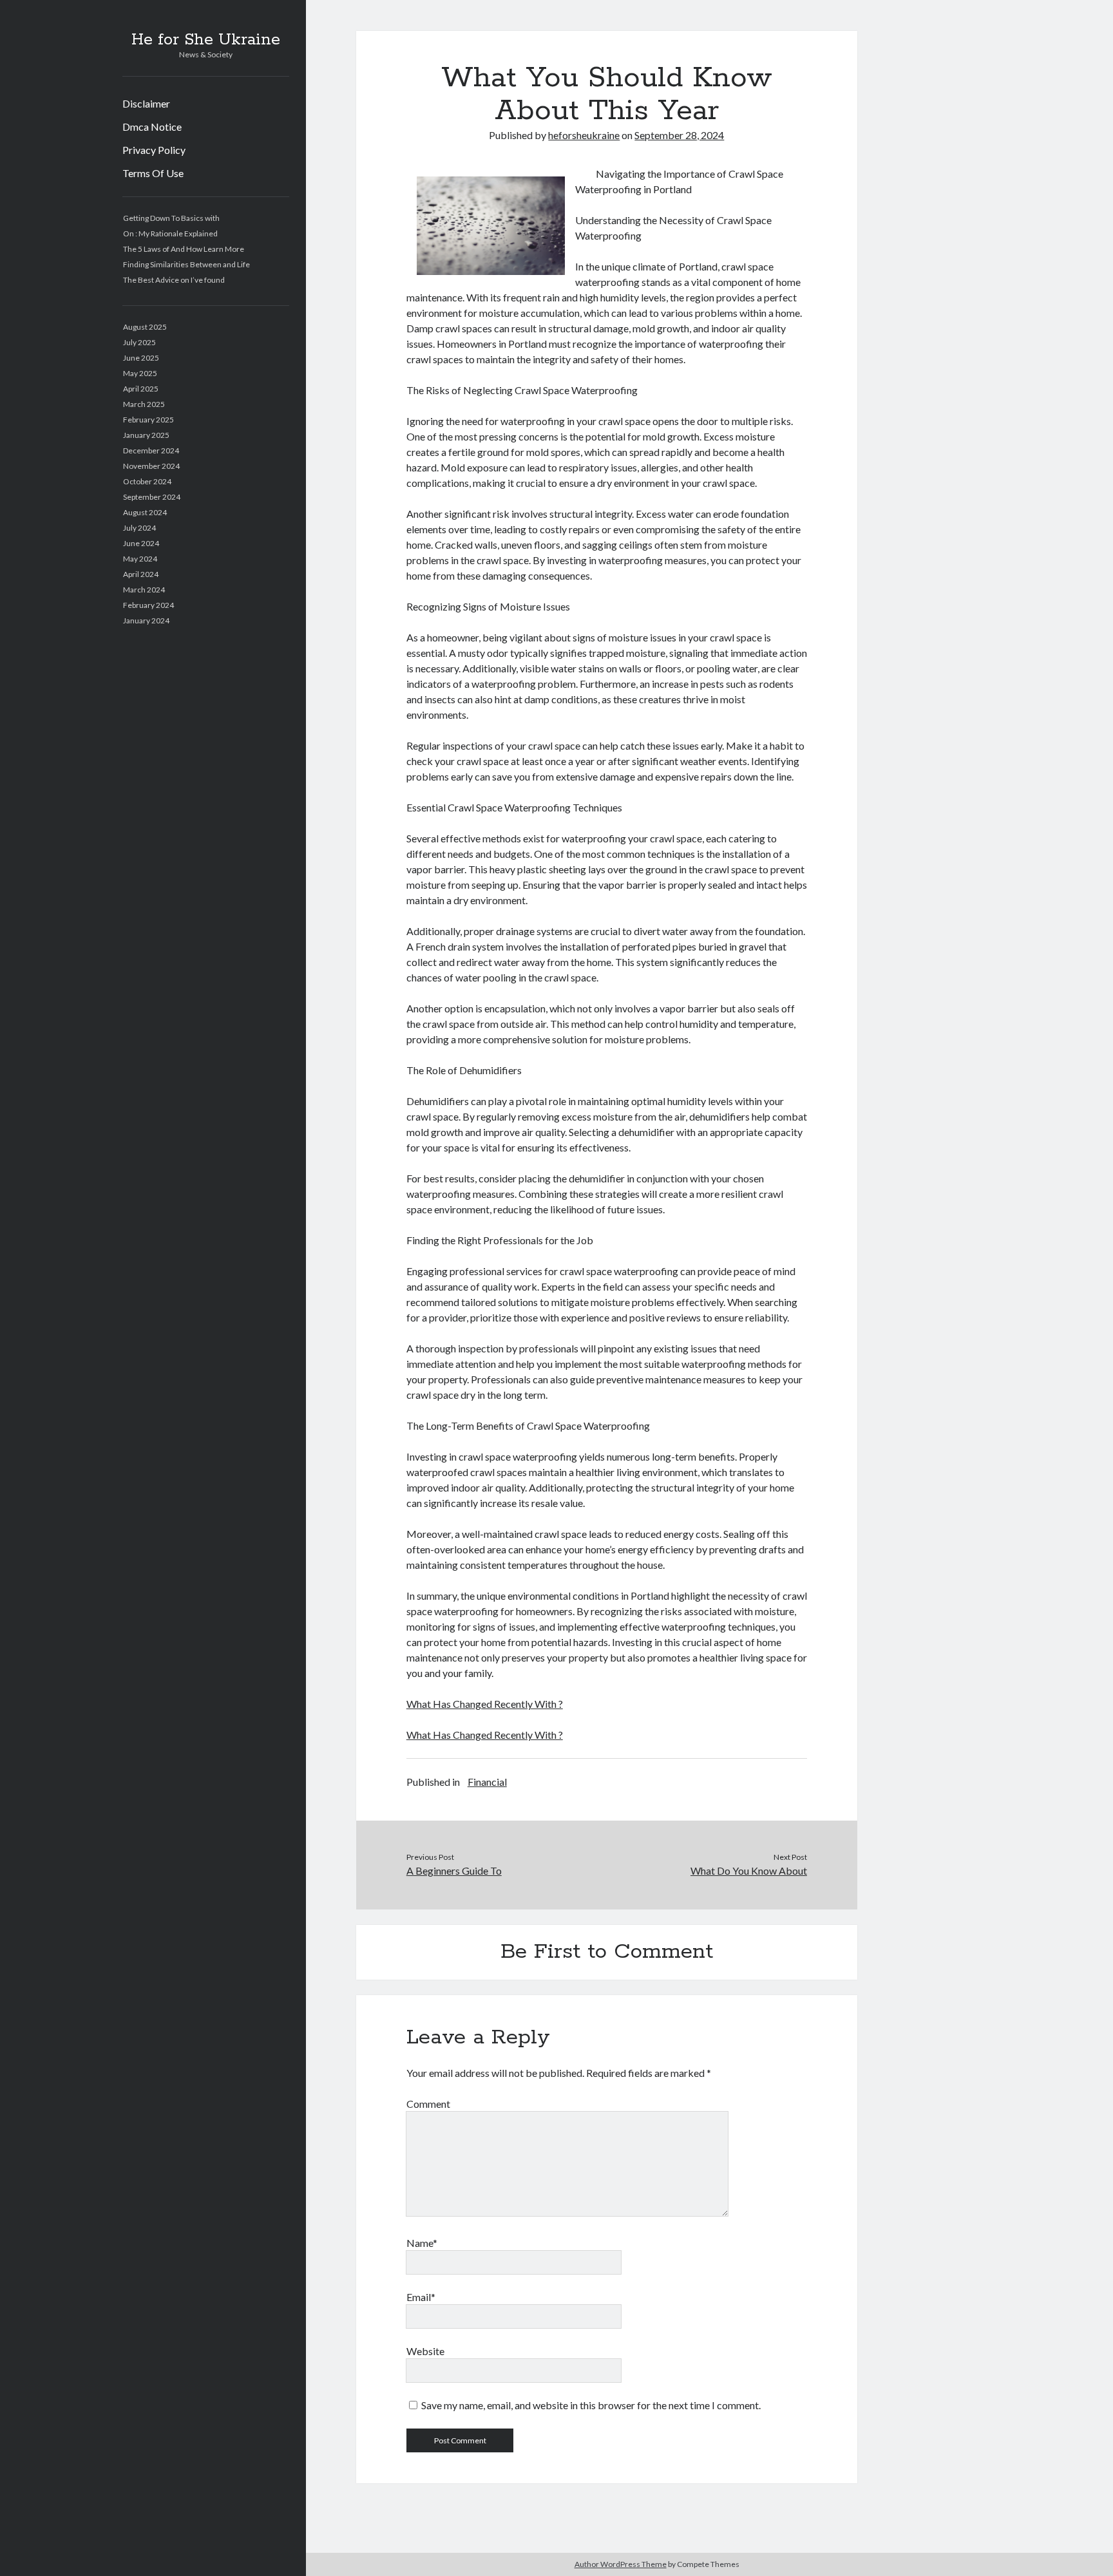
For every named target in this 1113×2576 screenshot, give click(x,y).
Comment (428, 2104)
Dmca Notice (152, 127)
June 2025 (141, 358)
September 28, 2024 (679, 135)
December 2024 (151, 450)
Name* (422, 2243)
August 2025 (145, 327)
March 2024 (144, 590)
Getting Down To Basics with (171, 218)
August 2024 (145, 512)
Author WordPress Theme (621, 2564)
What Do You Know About (749, 1870)
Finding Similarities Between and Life (186, 264)
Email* (421, 2297)
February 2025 (148, 420)
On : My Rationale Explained (170, 233)
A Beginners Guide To (454, 1870)
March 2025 (144, 404)
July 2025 (139, 342)
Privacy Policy (154, 150)
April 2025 (141, 389)
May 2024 (140, 559)
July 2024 (139, 528)
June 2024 (141, 543)
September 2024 (152, 497)
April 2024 (141, 574)
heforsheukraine (584, 135)
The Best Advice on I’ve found (174, 280)
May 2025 (140, 373)
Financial (487, 1782)
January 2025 (146, 435)
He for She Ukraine (206, 40)
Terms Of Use (153, 173)
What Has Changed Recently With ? (485, 1704)
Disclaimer (146, 103)
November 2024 (151, 466)
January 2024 (146, 620)
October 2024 (147, 481)
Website (425, 2351)
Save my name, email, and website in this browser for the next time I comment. (591, 2405)
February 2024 (148, 605)
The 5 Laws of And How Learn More (184, 249)
